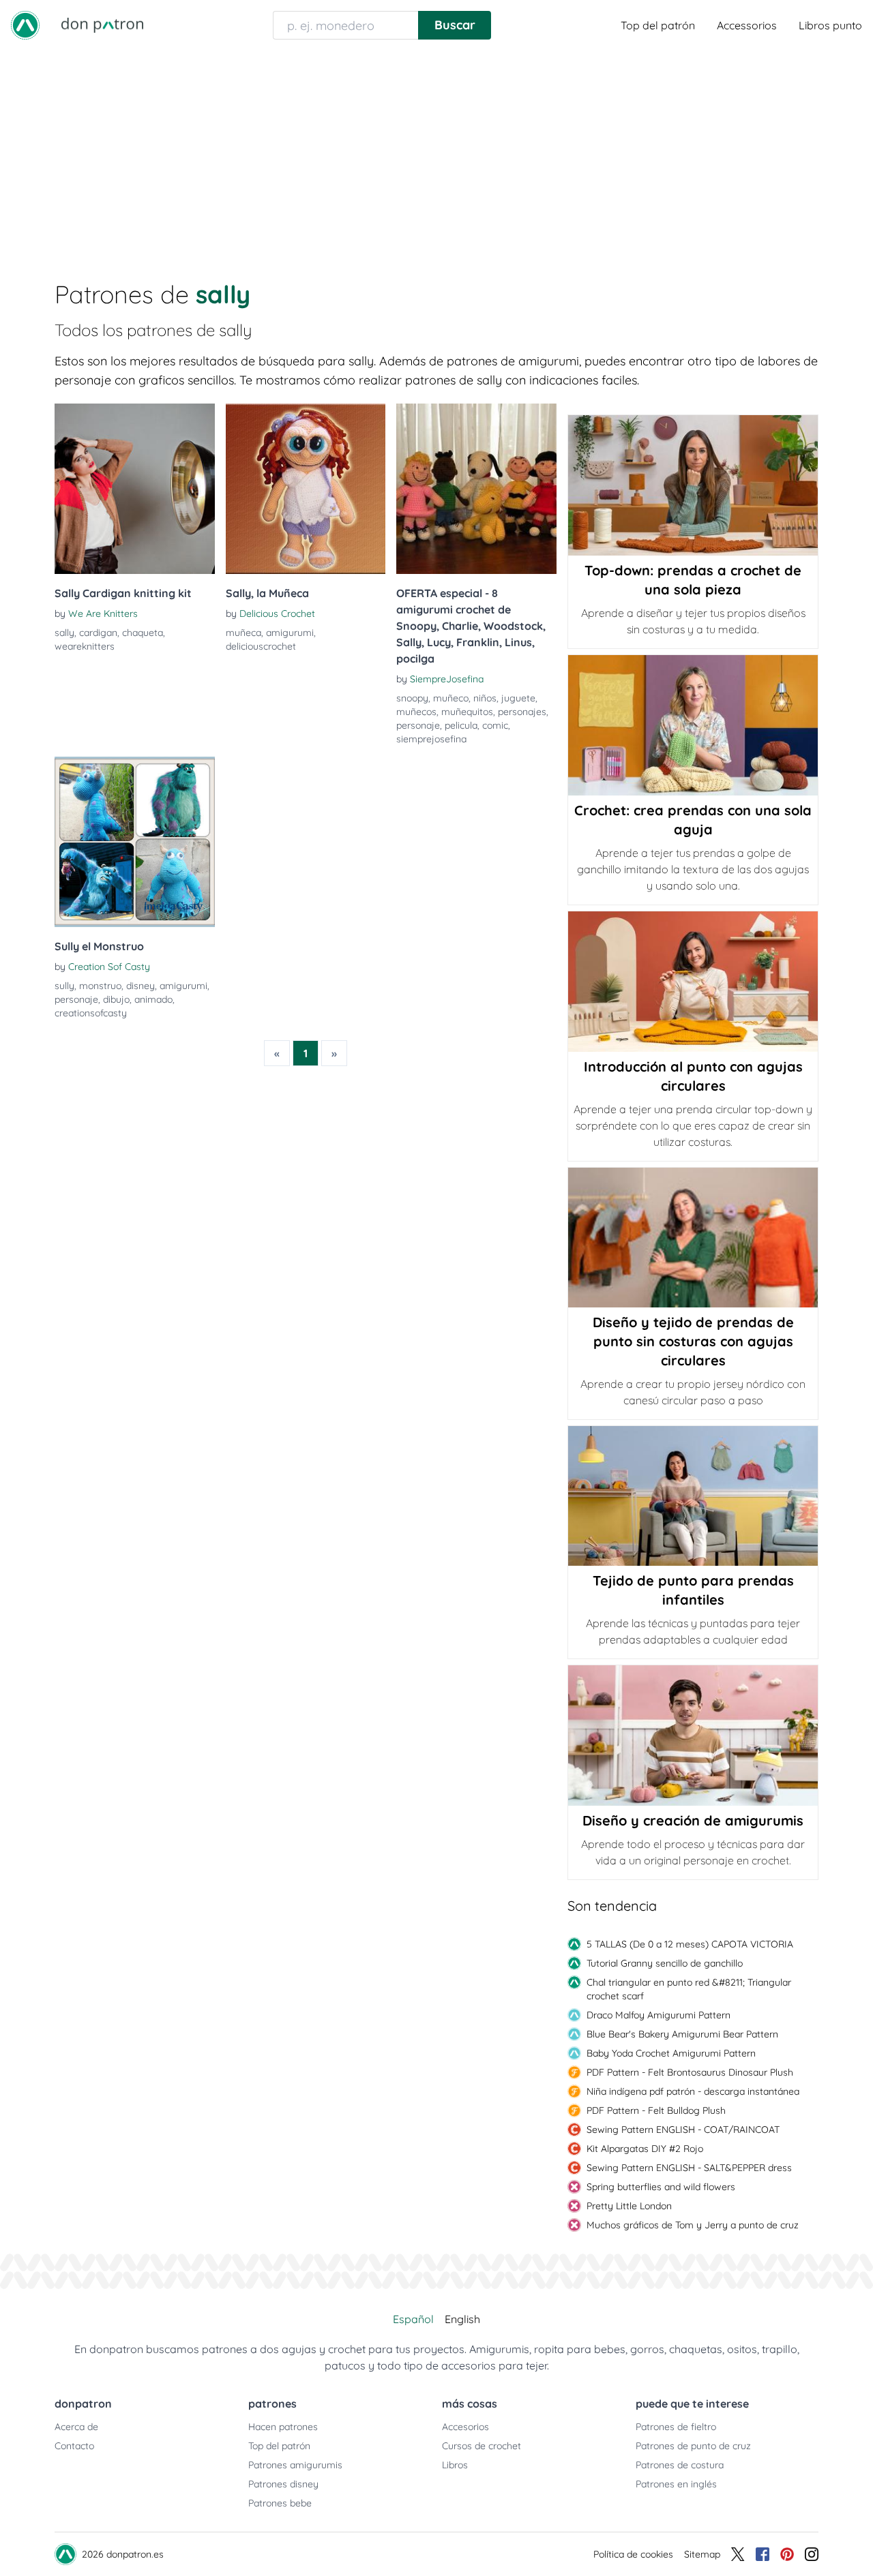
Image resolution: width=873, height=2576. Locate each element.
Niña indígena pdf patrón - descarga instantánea (693, 2091)
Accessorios (747, 25)
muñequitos (467, 712)
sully (64, 986)
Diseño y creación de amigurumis (693, 1820)
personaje (418, 725)
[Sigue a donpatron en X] (738, 2554)
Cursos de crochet (482, 2446)
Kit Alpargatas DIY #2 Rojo (645, 2149)
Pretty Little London (629, 2206)
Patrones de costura (680, 2465)
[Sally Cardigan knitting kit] (135, 489)
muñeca (243, 633)
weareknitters (85, 646)
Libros (455, 2465)
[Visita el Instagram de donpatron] (812, 2554)
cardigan (98, 633)
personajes (522, 712)
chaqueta (143, 633)
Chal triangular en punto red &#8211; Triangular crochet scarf (689, 1989)
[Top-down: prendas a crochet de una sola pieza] (693, 485)
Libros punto (830, 25)
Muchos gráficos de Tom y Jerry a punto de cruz (693, 2225)
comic (495, 725)
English (462, 2319)
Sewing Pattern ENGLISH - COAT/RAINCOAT (683, 2130)
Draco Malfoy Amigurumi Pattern (659, 2015)
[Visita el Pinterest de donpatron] (787, 2554)
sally (64, 633)
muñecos (416, 712)
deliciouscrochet (261, 646)
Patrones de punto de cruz (693, 2446)
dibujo (116, 999)
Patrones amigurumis (295, 2465)
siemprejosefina (431, 739)
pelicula (461, 725)
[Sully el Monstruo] (135, 842)
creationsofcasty (91, 1013)
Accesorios (465, 2427)
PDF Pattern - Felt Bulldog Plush (656, 2110)
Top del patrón (658, 25)
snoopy (412, 698)
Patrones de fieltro (676, 2427)
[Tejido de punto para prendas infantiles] (693, 1496)
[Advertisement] (436, 153)
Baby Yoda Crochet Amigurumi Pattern (671, 2053)
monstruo (100, 986)
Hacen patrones (283, 2427)
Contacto (74, 2446)
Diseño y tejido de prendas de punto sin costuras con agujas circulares (693, 1341)
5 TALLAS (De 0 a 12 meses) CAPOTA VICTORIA (690, 1944)
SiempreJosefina (447, 679)
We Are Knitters (103, 613)
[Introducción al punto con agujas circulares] (693, 982)
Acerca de (76, 2427)
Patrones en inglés (676, 2484)
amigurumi (290, 633)
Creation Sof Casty (109, 967)
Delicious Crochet (277, 613)
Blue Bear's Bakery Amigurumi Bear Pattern (682, 2034)
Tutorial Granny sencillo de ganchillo (665, 1963)
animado (153, 999)
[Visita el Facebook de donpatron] (763, 2554)
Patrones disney (283, 2484)
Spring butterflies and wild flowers (661, 2187)
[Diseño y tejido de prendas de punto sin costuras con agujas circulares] (693, 1238)
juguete (518, 698)
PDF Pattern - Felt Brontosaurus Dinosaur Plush (690, 2072)
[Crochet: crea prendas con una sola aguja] (693, 725)
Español (413, 2319)
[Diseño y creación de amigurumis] (693, 1736)
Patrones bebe (280, 2503)
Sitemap (702, 2554)
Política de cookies (633, 2554)
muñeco (451, 698)
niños (485, 698)
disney (140, 986)
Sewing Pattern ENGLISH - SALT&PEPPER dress (689, 2168)
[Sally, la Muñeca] (306, 489)
